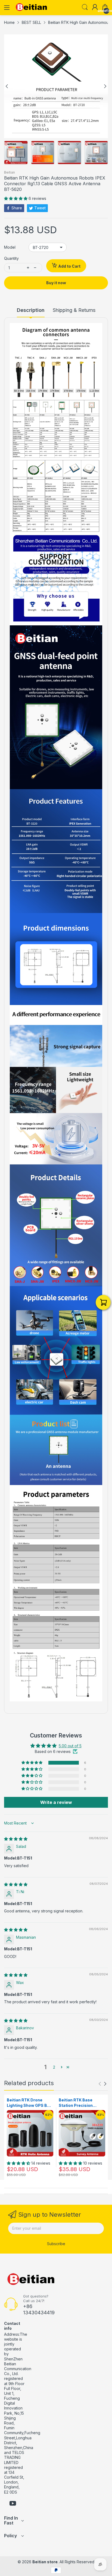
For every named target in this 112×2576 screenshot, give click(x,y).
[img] (16, 1839)
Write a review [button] (56, 1802)
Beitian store (45, 2562)
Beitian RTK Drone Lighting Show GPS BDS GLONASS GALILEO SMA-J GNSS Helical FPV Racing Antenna (30, 2103)
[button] (16, 198)
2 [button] (54, 2067)
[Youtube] (13, 2504)
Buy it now (56, 283)
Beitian (10, 172)
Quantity (11, 258)
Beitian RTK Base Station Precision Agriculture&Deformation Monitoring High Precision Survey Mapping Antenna (81, 2103)
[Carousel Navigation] (102, 2084)
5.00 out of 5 (70, 1746)
